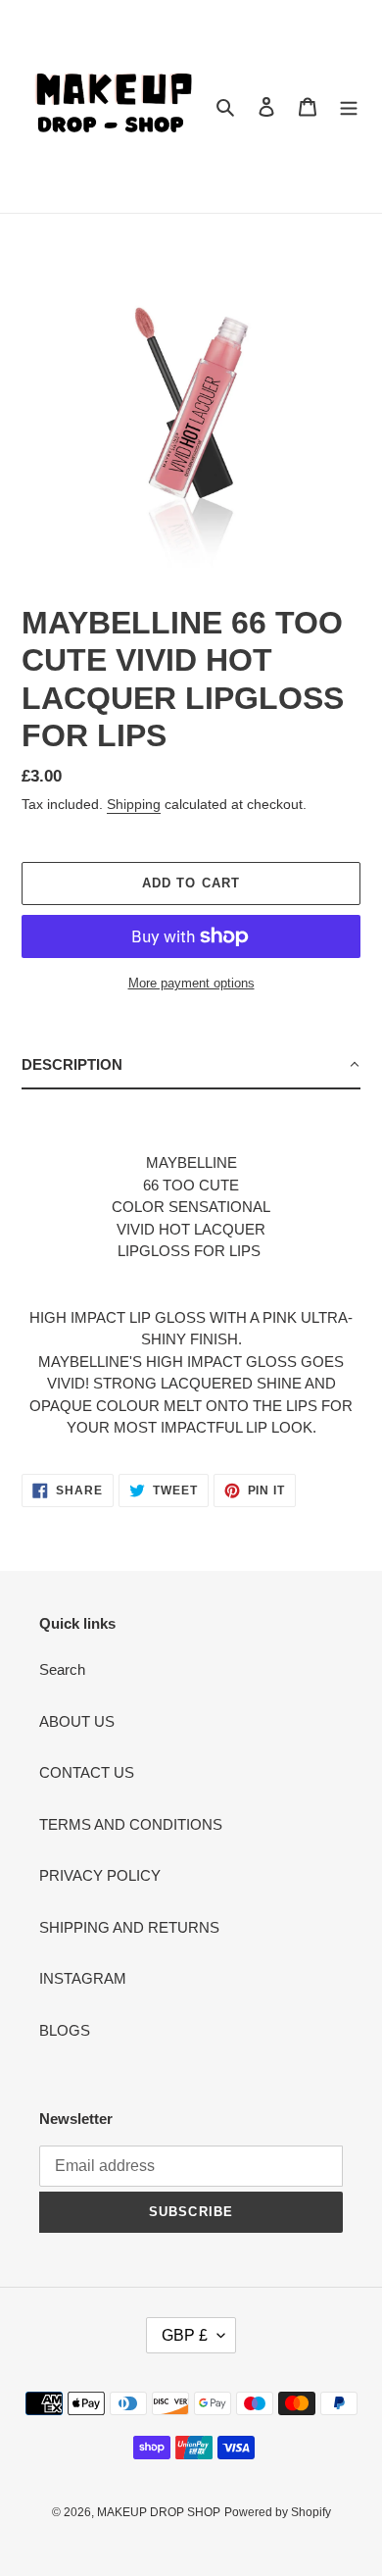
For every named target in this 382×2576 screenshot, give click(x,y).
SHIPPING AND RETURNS (129, 1927)
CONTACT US (87, 1772)
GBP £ (185, 2335)
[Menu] (349, 106)
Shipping (134, 804)
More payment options (191, 983)
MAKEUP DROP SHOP (159, 2512)
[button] (191, 1066)
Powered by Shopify (278, 2512)
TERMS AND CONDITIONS (131, 1824)
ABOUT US (77, 1721)
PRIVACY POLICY (100, 1875)
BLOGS (65, 2030)
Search (62, 1669)
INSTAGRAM (83, 1978)
